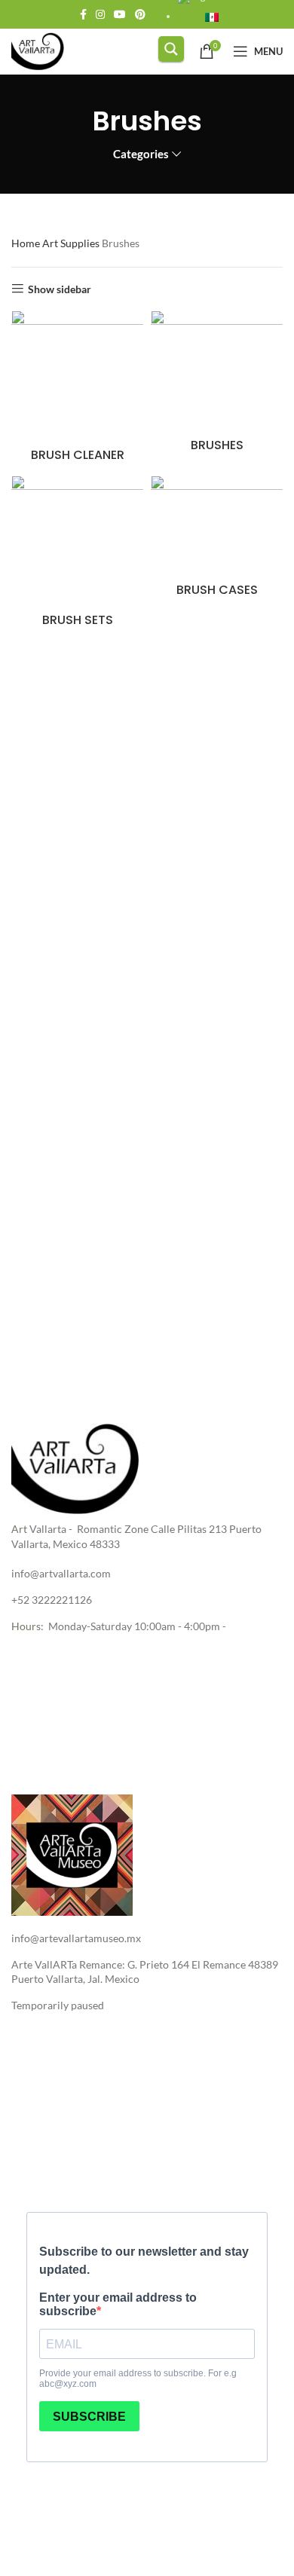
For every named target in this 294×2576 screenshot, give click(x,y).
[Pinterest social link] (140, 14)
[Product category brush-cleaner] (77, 389)
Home (27, 243)
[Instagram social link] (100, 14)
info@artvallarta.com (61, 1573)
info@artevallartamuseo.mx (76, 1938)
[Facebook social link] (83, 14)
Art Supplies (72, 243)
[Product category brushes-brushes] (217, 384)
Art (19, 1529)
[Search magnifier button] (171, 49)
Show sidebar (60, 289)
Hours (26, 1626)
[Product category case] (217, 539)
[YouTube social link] (120, 14)
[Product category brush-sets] (77, 554)
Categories (141, 154)
